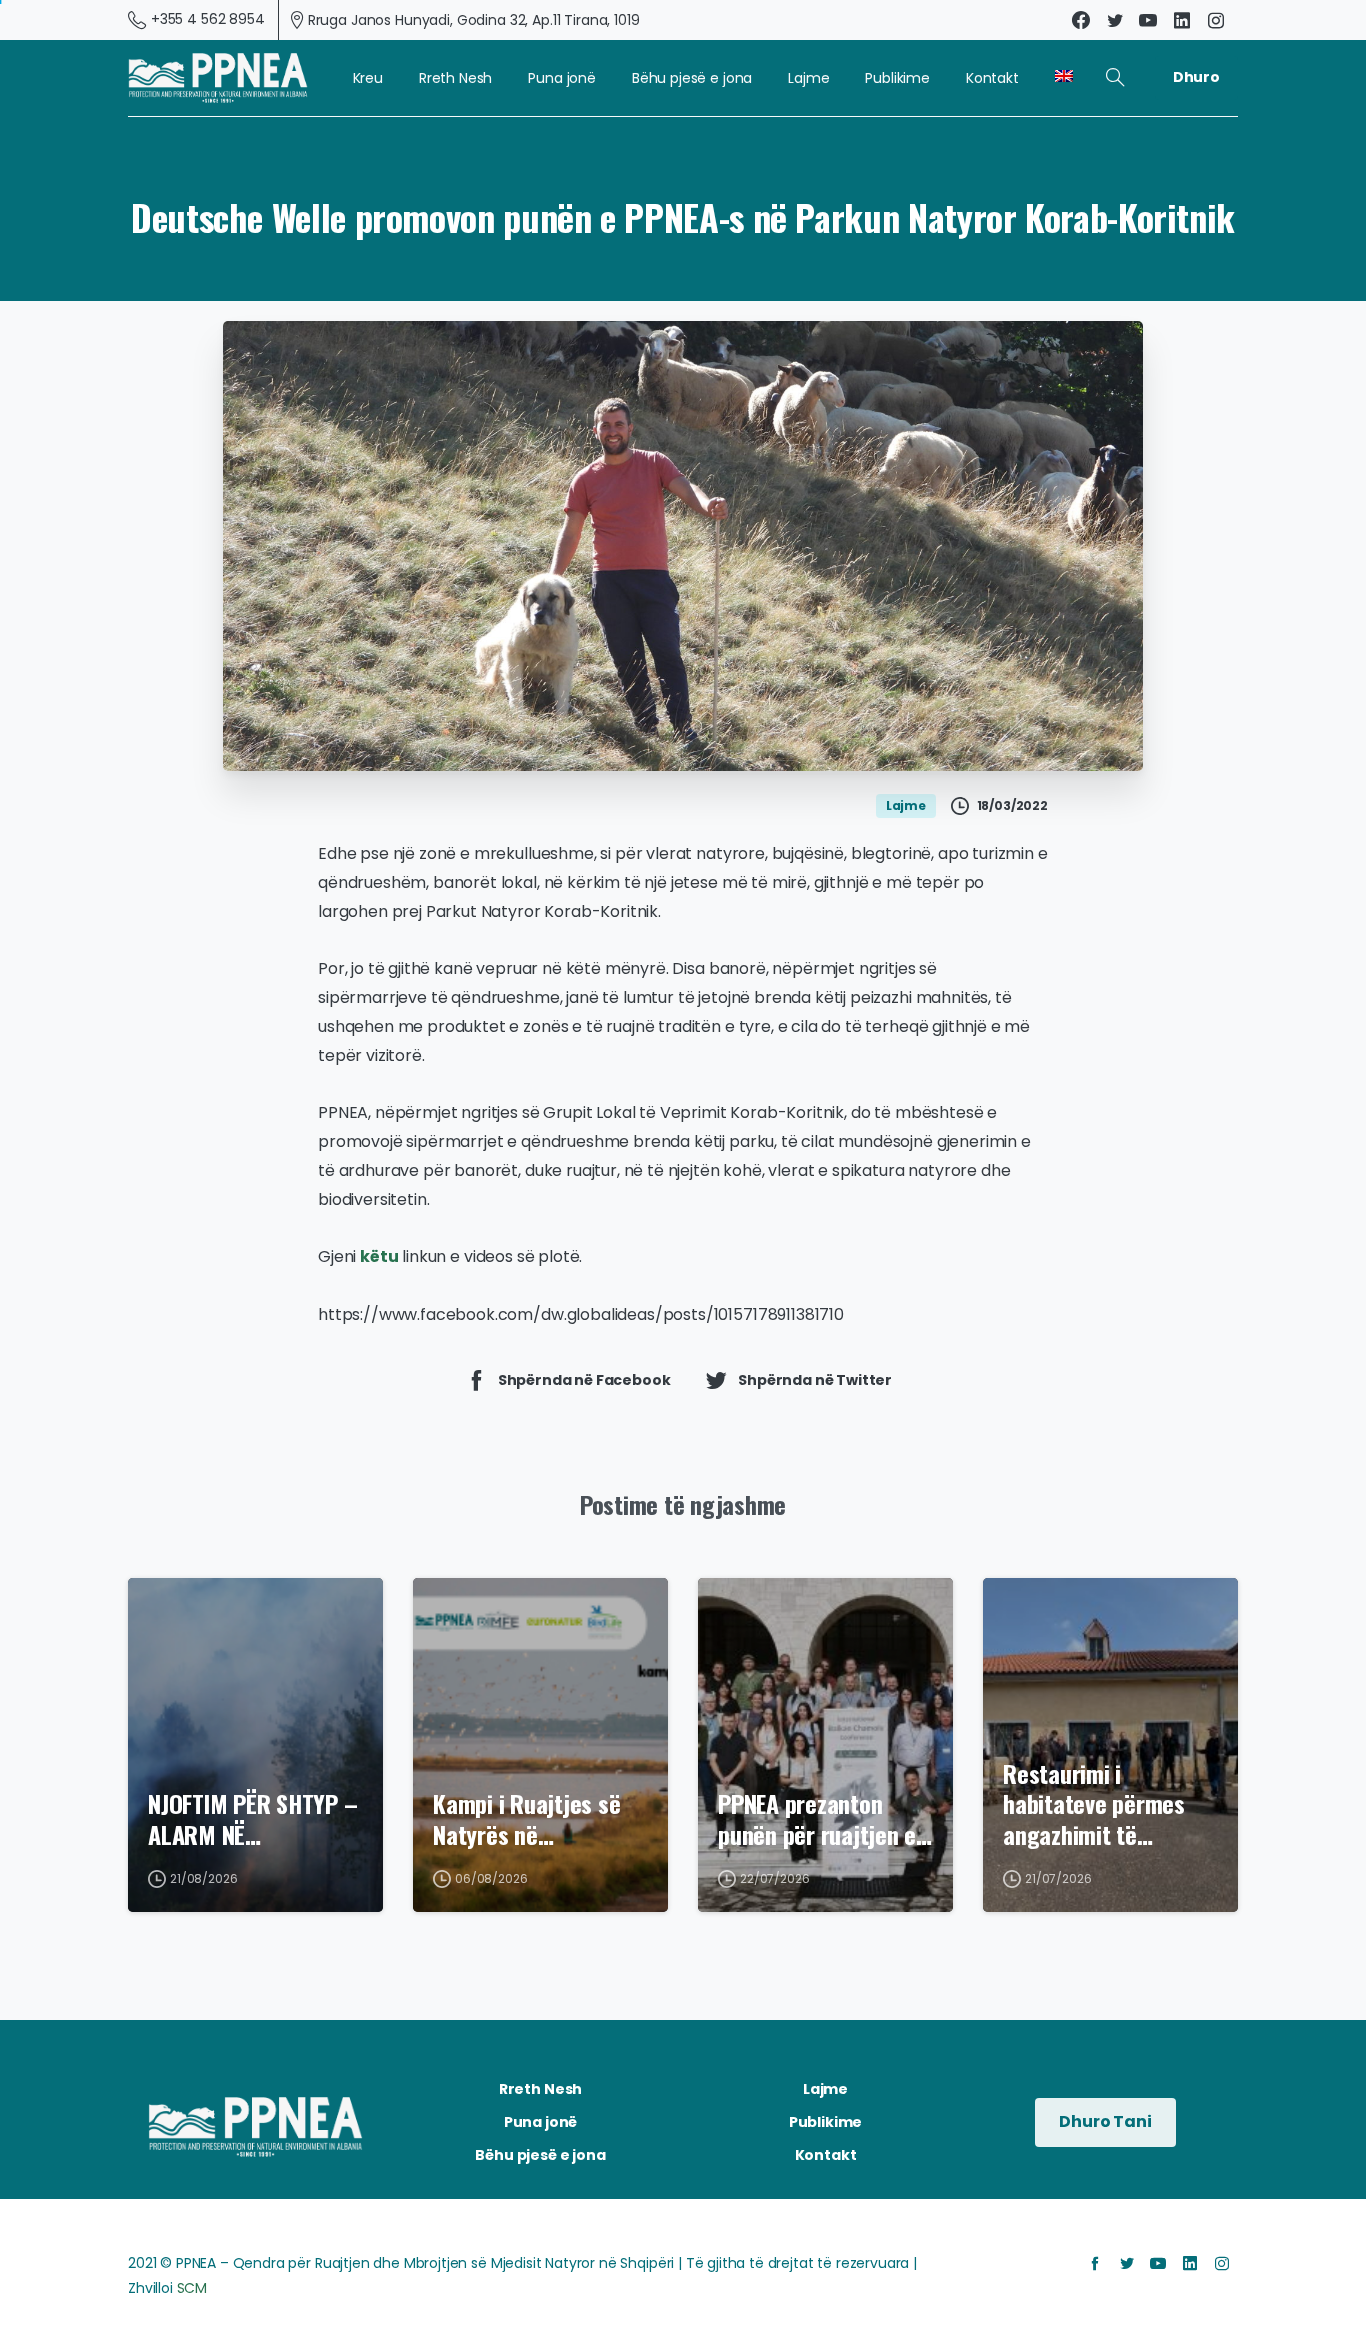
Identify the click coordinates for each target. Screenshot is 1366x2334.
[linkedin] (1182, 20)
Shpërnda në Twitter (815, 1379)
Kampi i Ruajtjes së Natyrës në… (526, 1818)
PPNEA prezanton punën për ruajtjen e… (825, 1818)
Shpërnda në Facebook (584, 1379)
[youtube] (1148, 20)
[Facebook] (1081, 20)
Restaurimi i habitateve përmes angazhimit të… (1094, 1804)
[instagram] (1216, 20)
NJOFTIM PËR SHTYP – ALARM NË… (252, 1818)
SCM (192, 2288)
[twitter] (1115, 20)
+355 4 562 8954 (208, 19)
